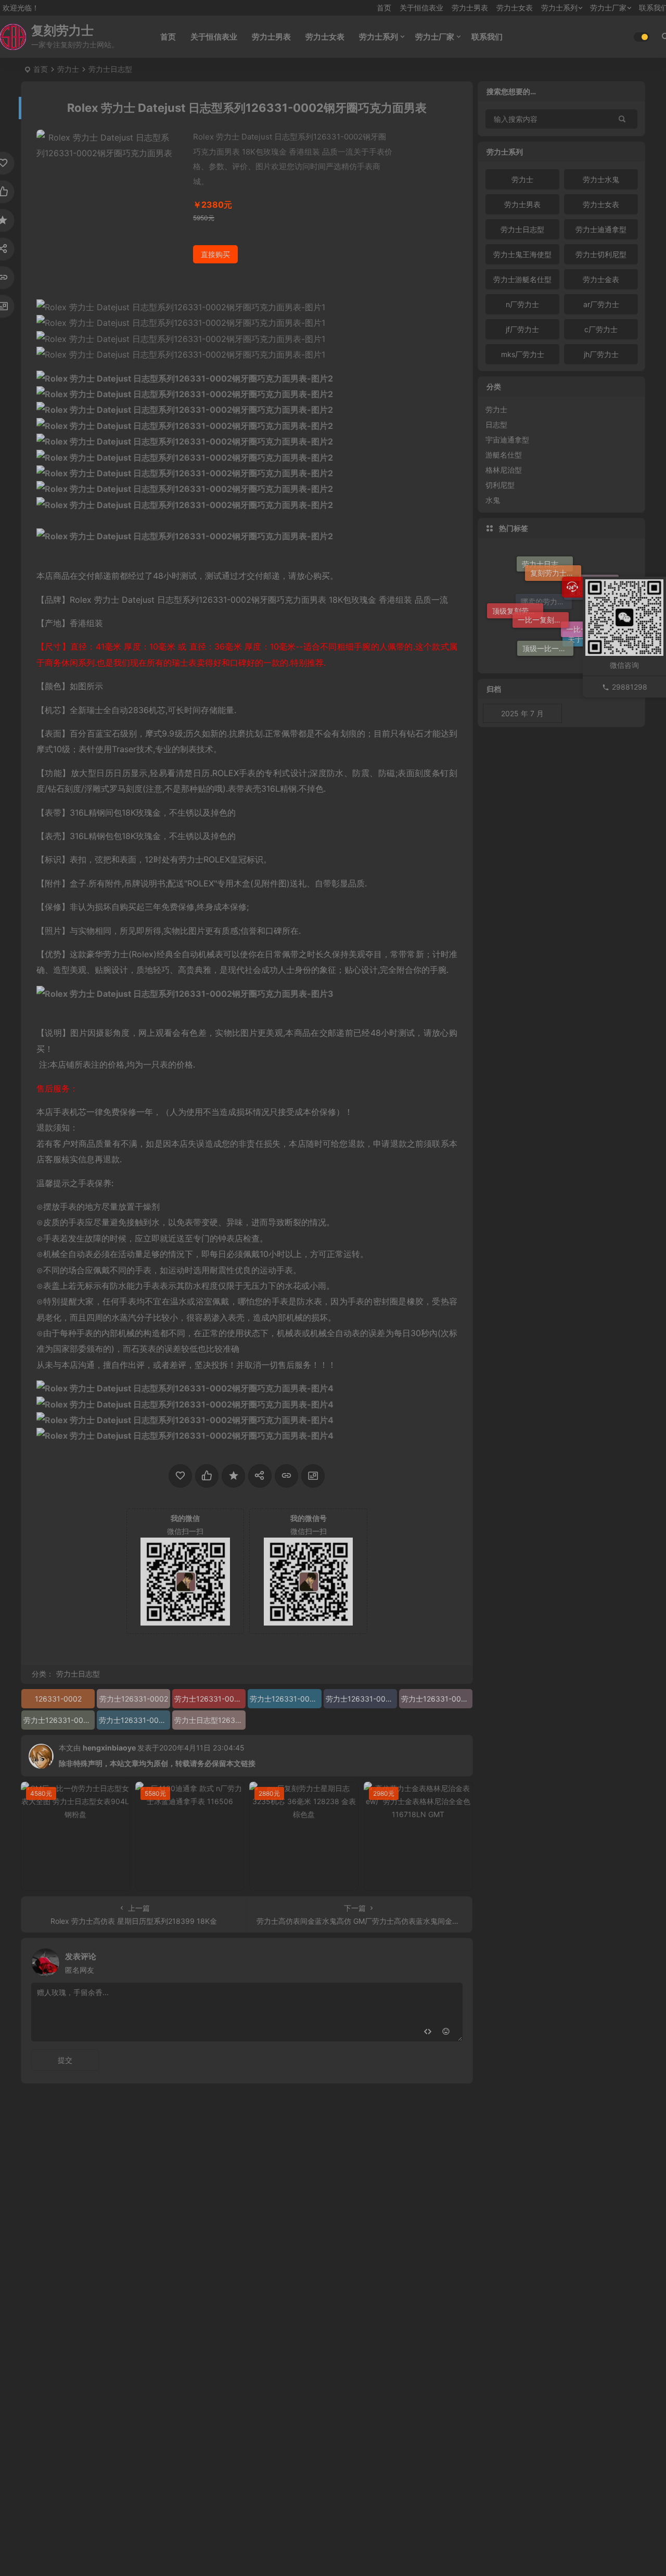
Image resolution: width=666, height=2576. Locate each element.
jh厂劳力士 (601, 354)
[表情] (446, 2032)
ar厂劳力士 (601, 304)
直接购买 (215, 254)
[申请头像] (452, 1960)
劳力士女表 (515, 8)
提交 (65, 2060)
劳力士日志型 (110, 69)
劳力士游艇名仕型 (522, 279)
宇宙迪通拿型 (507, 440)
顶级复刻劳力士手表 (518, 611)
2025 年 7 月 (522, 713)
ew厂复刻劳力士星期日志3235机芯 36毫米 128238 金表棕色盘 (306, 1880)
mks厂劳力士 (523, 354)
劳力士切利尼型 (601, 254)
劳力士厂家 (608, 8)
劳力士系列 (559, 8)
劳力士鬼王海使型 (522, 254)
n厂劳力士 (522, 304)
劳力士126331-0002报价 (437, 1699)
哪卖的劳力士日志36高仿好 (546, 635)
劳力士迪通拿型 (601, 229)
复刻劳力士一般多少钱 (556, 560)
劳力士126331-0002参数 (361, 1699)
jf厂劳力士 (522, 329)
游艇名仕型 (504, 455)
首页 (384, 8)
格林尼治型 (504, 470)
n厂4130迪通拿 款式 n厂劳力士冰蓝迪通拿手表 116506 (193, 1880)
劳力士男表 (470, 8)
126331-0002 (58, 1699)
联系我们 (487, 37)
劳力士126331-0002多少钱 (59, 1720)
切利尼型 (500, 485)
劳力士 (68, 69)
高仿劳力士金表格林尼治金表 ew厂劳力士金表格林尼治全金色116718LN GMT (421, 1880)
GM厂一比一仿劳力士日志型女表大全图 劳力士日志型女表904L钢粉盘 (78, 1880)
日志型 (496, 424)
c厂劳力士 (601, 329)
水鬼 (493, 500)
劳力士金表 (601, 279)
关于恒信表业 (421, 8)
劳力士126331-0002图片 (210, 1699)
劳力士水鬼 (601, 179)
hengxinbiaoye (109, 1748)
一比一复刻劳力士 (543, 586)
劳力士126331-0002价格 (285, 1699)
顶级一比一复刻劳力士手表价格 (548, 643)
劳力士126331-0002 (134, 1699)
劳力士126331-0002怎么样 (135, 1720)
